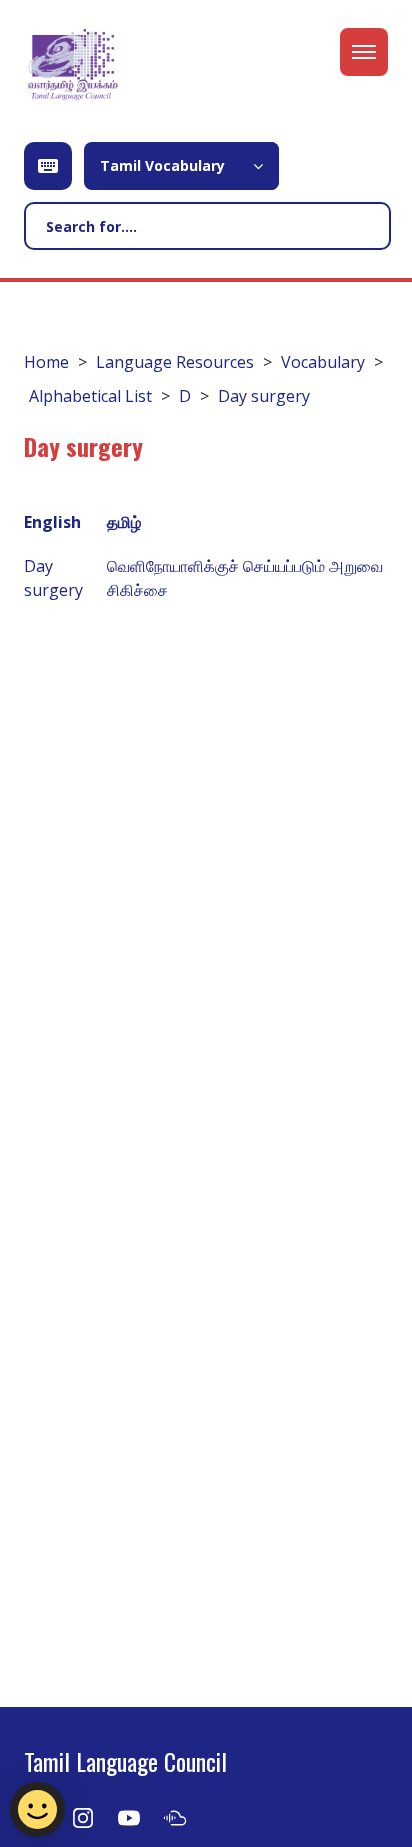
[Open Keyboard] (48, 166)
